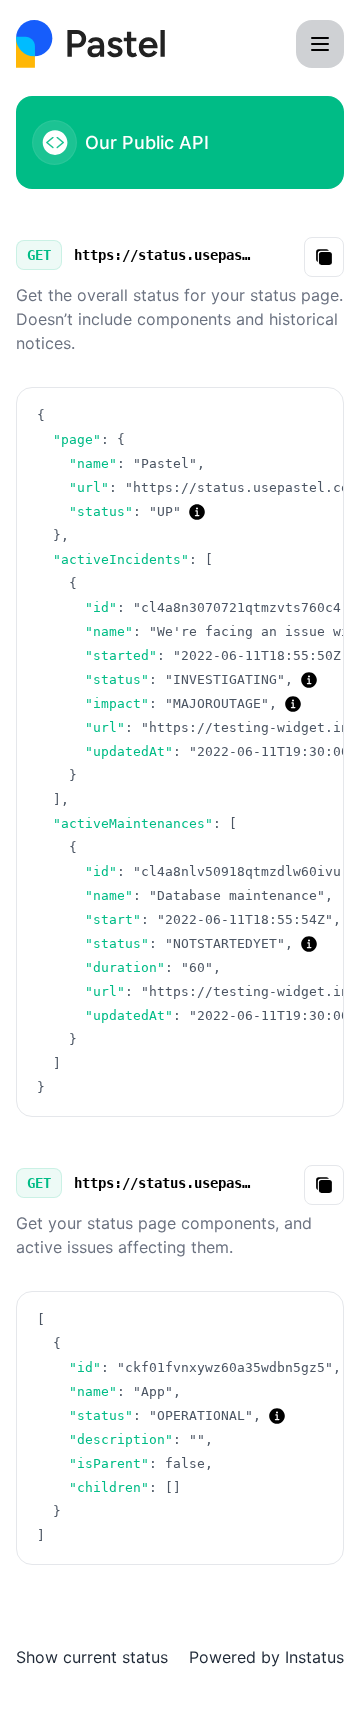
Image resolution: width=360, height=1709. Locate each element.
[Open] (320, 44)
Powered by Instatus (266, 1657)
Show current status (92, 1657)
